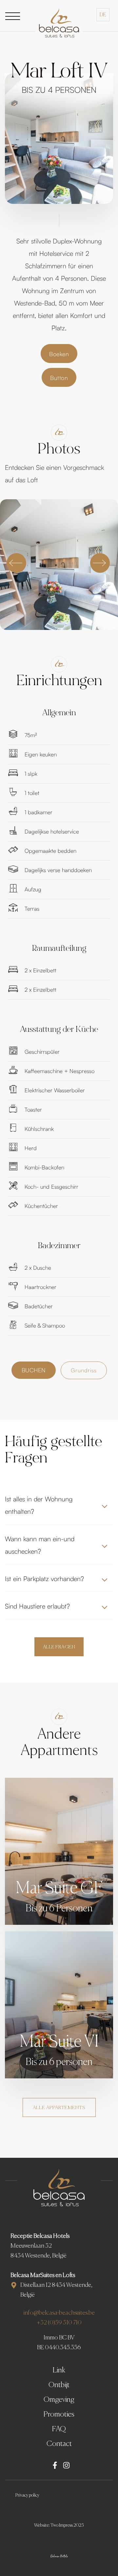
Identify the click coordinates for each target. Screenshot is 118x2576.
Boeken (59, 354)
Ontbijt (59, 2385)
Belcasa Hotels (59, 2556)
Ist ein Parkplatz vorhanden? (44, 1579)
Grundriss (84, 1370)
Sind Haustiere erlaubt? (37, 1606)
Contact (59, 2444)
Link (59, 2370)
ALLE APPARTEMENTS (59, 2108)
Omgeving (59, 2400)
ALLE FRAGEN (59, 1647)
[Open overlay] (13, 16)
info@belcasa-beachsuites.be (59, 2313)
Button (59, 378)
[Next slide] (100, 563)
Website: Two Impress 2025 (59, 2525)
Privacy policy (27, 2495)
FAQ (59, 2429)
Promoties (59, 2414)
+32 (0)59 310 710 (59, 2323)
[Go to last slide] (16, 563)
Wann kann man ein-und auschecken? (40, 1545)
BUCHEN (34, 1370)
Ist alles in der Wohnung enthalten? (39, 1505)
